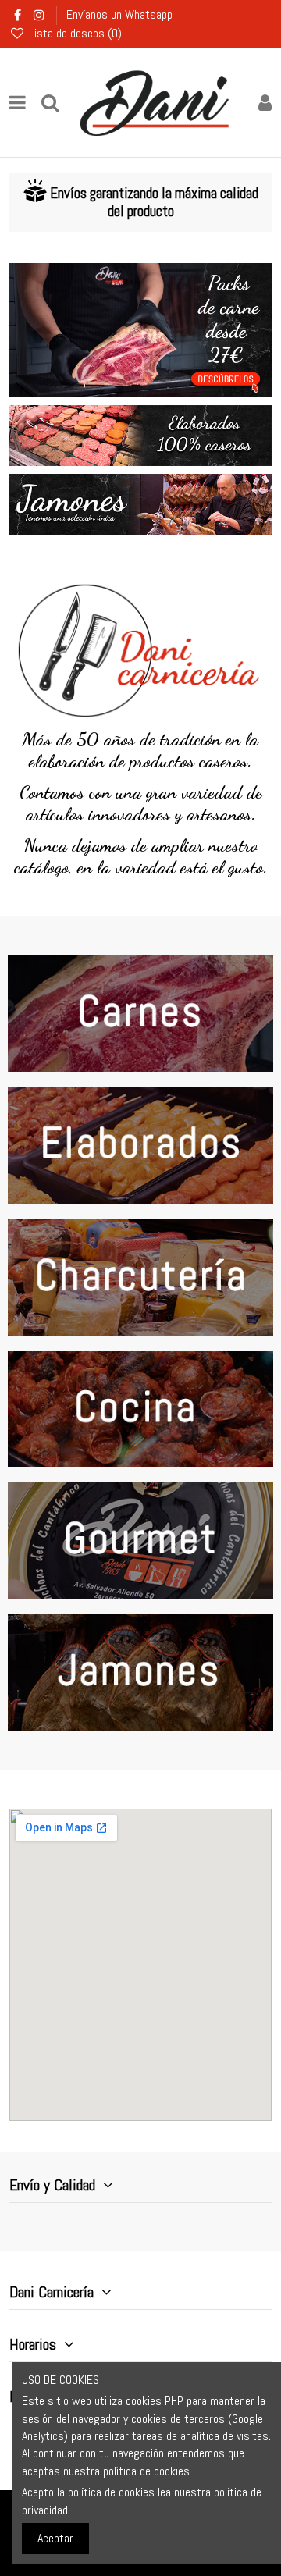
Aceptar (55, 2538)
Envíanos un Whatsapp (119, 14)
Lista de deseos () (74, 33)
